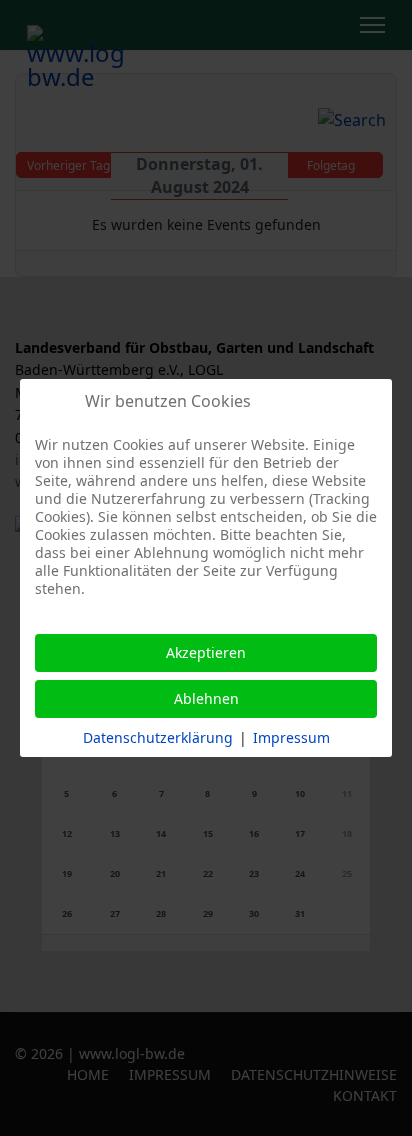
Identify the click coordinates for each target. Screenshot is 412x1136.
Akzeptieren (206, 652)
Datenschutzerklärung (158, 737)
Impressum (291, 737)
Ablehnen (206, 698)
